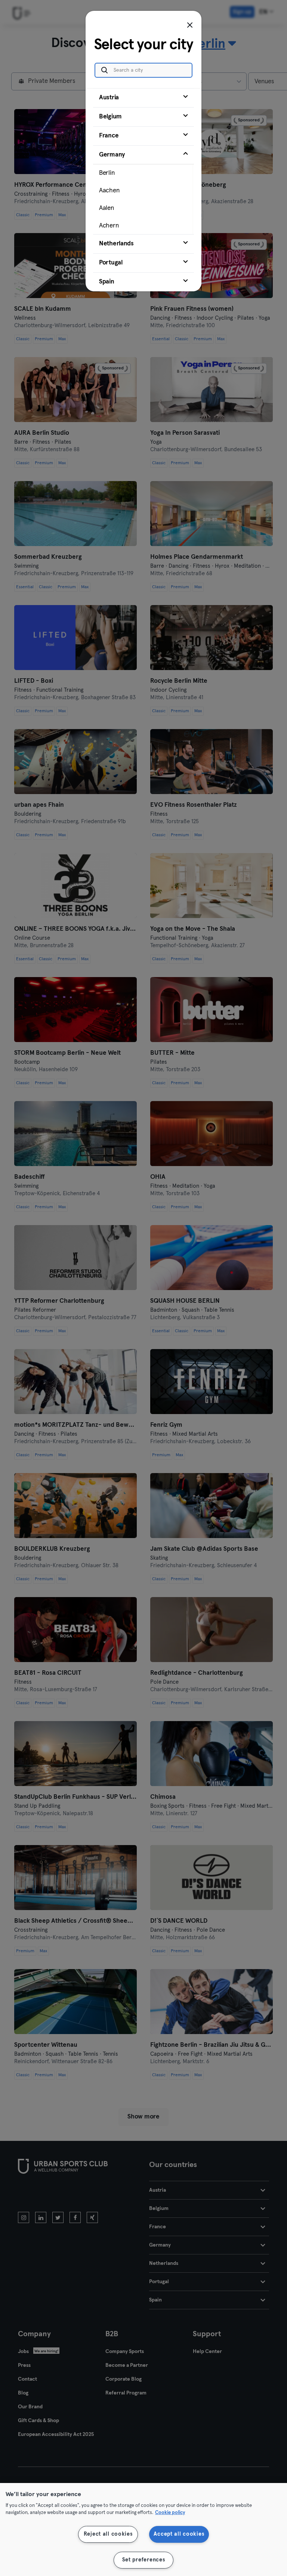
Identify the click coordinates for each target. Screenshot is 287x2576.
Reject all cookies (108, 2534)
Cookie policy (170, 2513)
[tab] (143, 98)
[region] (143, 2529)
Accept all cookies (179, 2534)
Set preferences (144, 2560)
